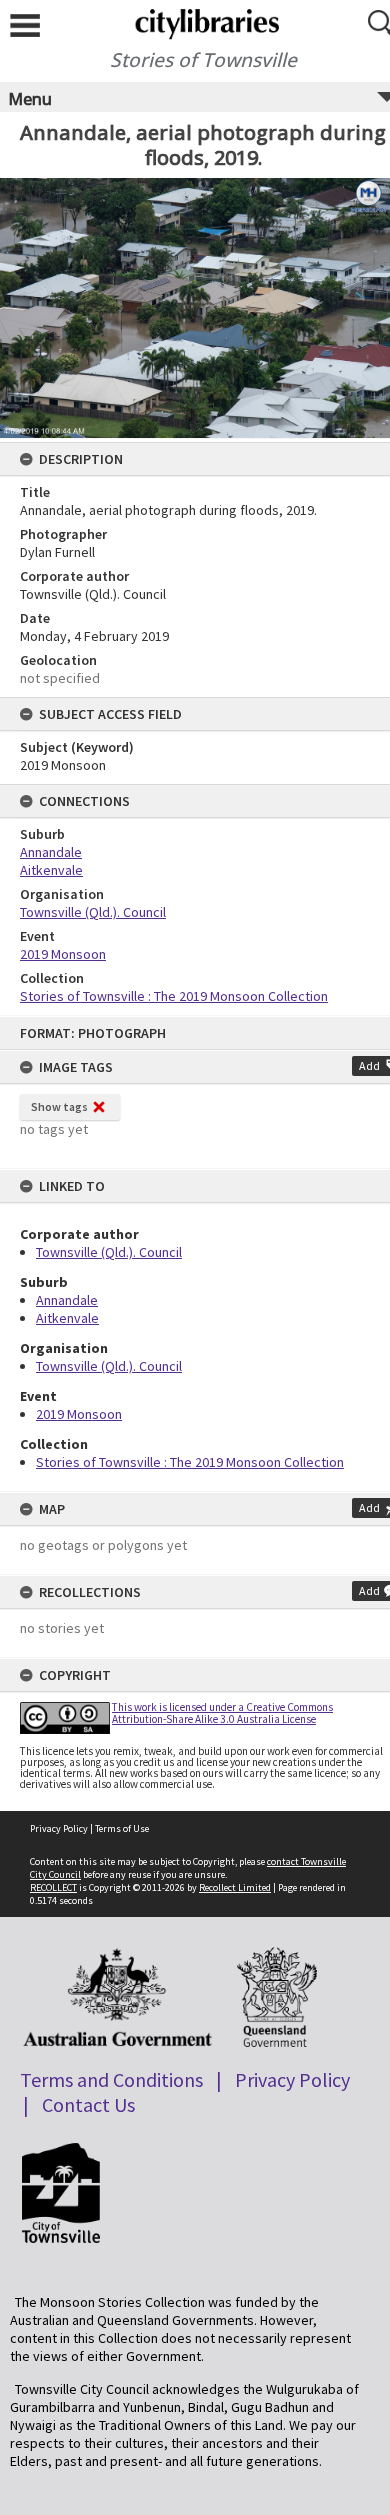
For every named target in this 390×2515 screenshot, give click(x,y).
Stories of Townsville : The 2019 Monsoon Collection (190, 1462)
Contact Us (88, 2104)
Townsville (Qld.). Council (109, 1252)
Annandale (67, 1300)
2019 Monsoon (79, 1414)
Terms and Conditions (111, 2079)
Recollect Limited (235, 1887)
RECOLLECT (53, 1887)
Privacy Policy (59, 1828)
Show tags (59, 1106)
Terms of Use (122, 1828)
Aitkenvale (67, 1318)
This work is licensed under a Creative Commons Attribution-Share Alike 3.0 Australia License (222, 1712)
